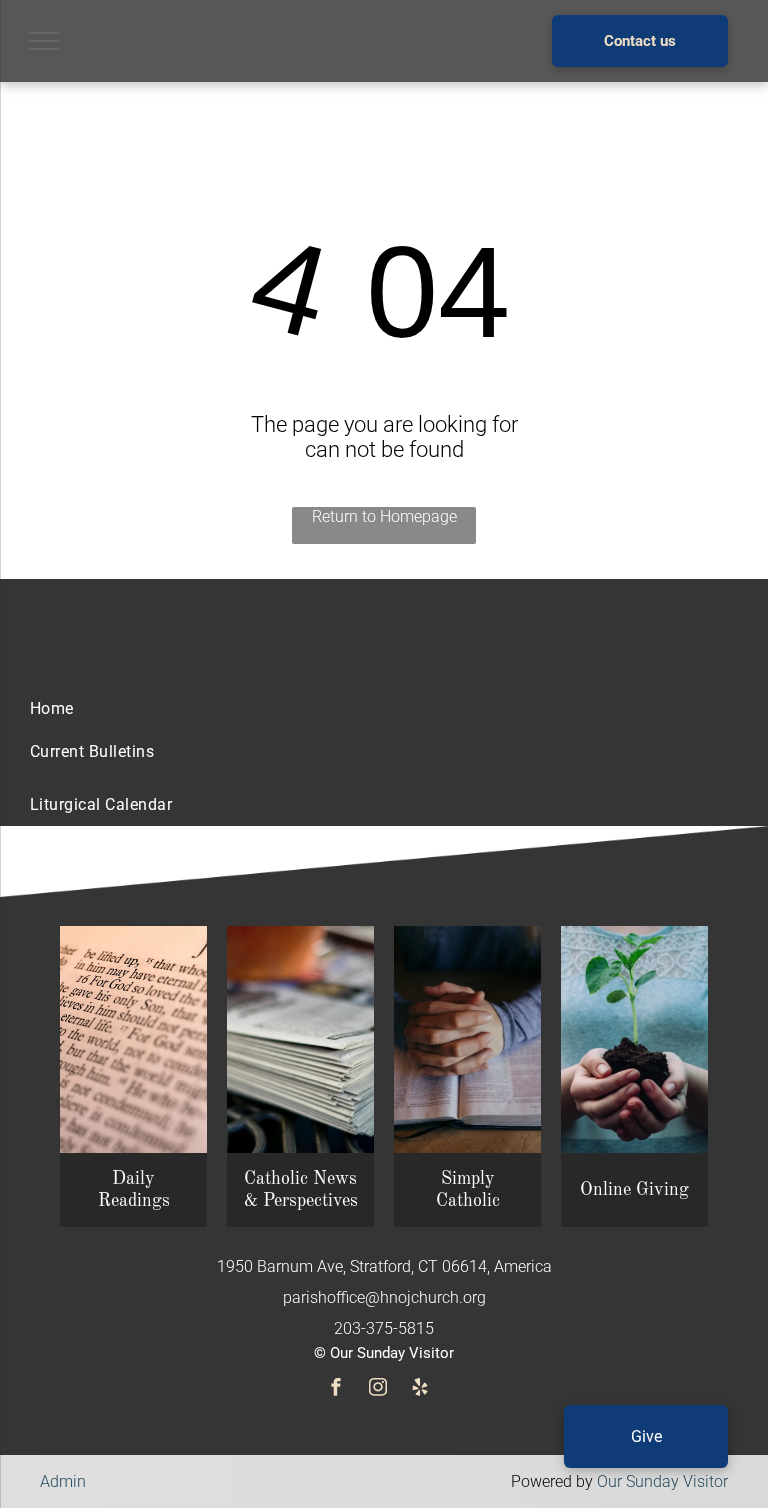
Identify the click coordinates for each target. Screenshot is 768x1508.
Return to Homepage (384, 516)
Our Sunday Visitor (662, 1481)
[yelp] (420, 1389)
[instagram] (378, 1389)
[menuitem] (52, 708)
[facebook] (336, 1389)
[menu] (44, 41)
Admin (63, 1481)
